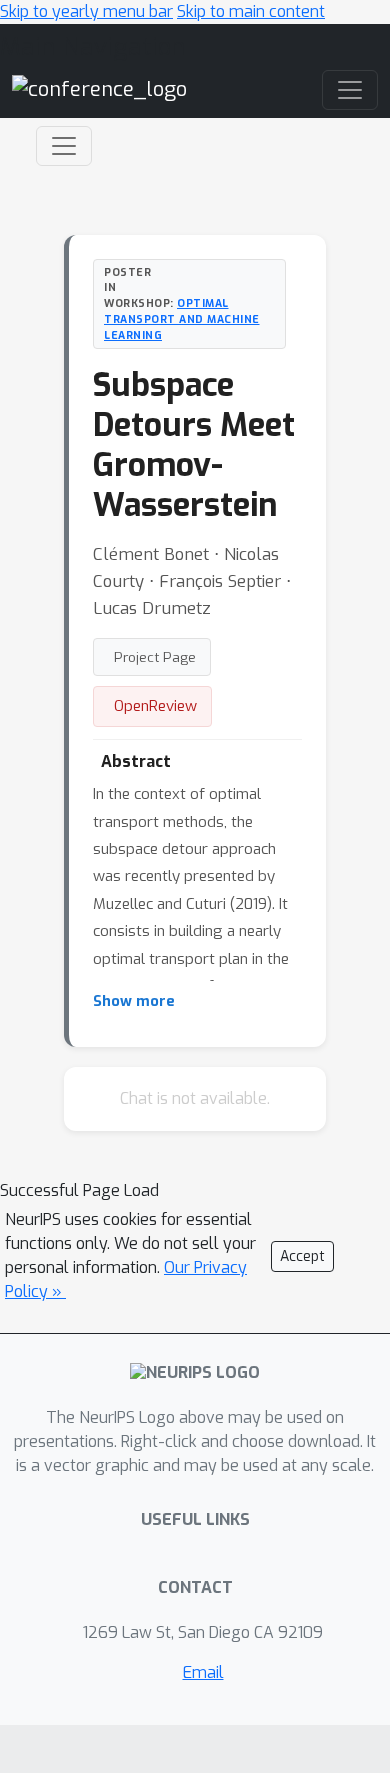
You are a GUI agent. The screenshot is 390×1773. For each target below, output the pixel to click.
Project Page (155, 657)
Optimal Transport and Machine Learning (182, 319)
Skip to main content (251, 11)
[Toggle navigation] (64, 146)
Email (203, 1672)
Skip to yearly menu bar (86, 11)
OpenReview (155, 706)
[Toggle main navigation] (350, 90)
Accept (302, 1256)
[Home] (99, 88)
